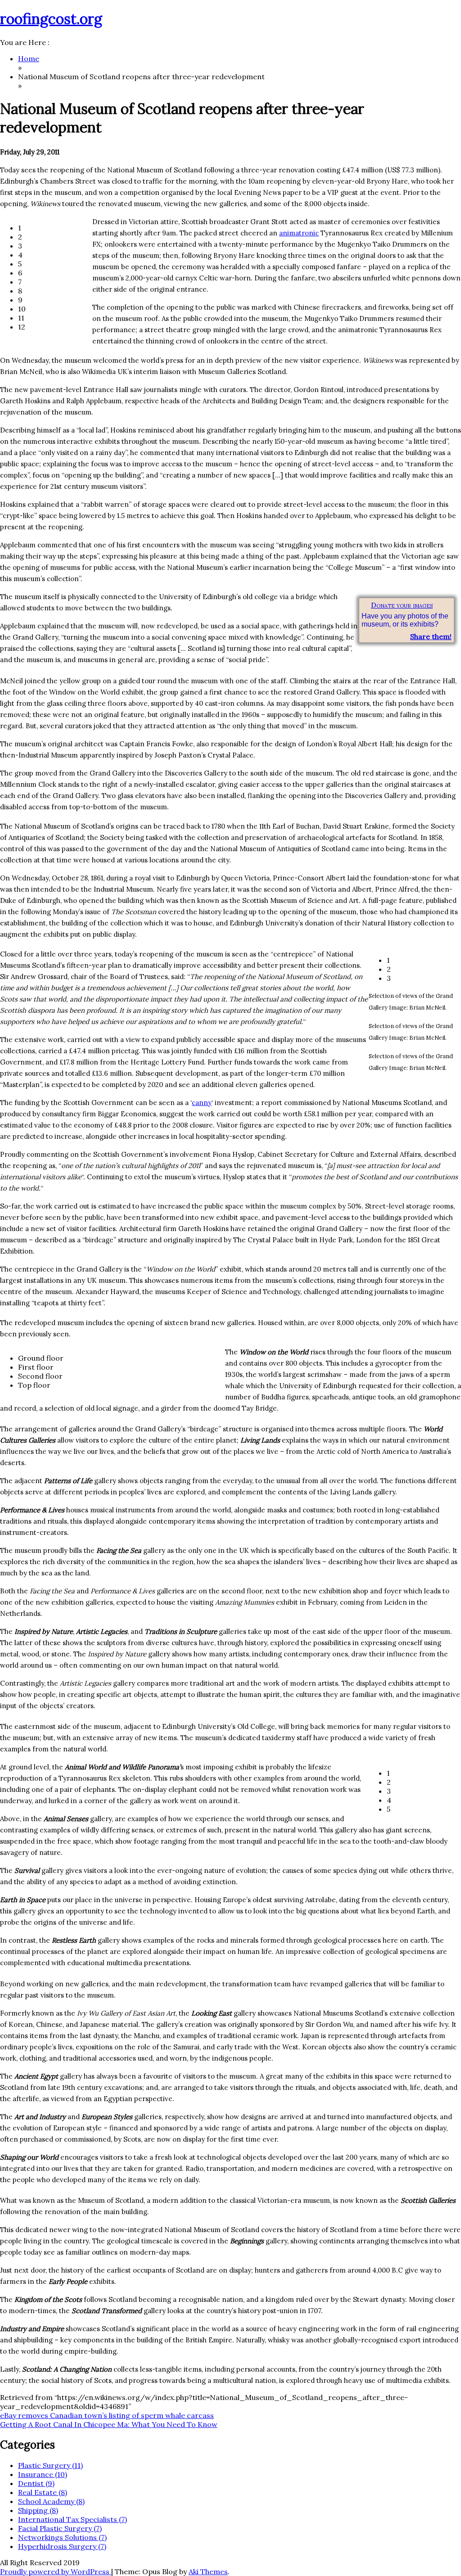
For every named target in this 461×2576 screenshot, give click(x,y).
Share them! (431, 636)
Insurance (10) (43, 2474)
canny (202, 1103)
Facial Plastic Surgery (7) (60, 2528)
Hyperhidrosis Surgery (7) (62, 2546)
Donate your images (402, 605)
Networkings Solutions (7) (62, 2537)
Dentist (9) (36, 2483)
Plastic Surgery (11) (50, 2465)
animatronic (299, 233)
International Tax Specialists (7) (72, 2519)
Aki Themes (208, 2571)
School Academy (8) (51, 2501)
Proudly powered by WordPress (56, 2571)
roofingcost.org (51, 19)
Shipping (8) (38, 2510)
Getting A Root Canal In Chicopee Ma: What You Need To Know (109, 2424)
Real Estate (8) (43, 2492)
